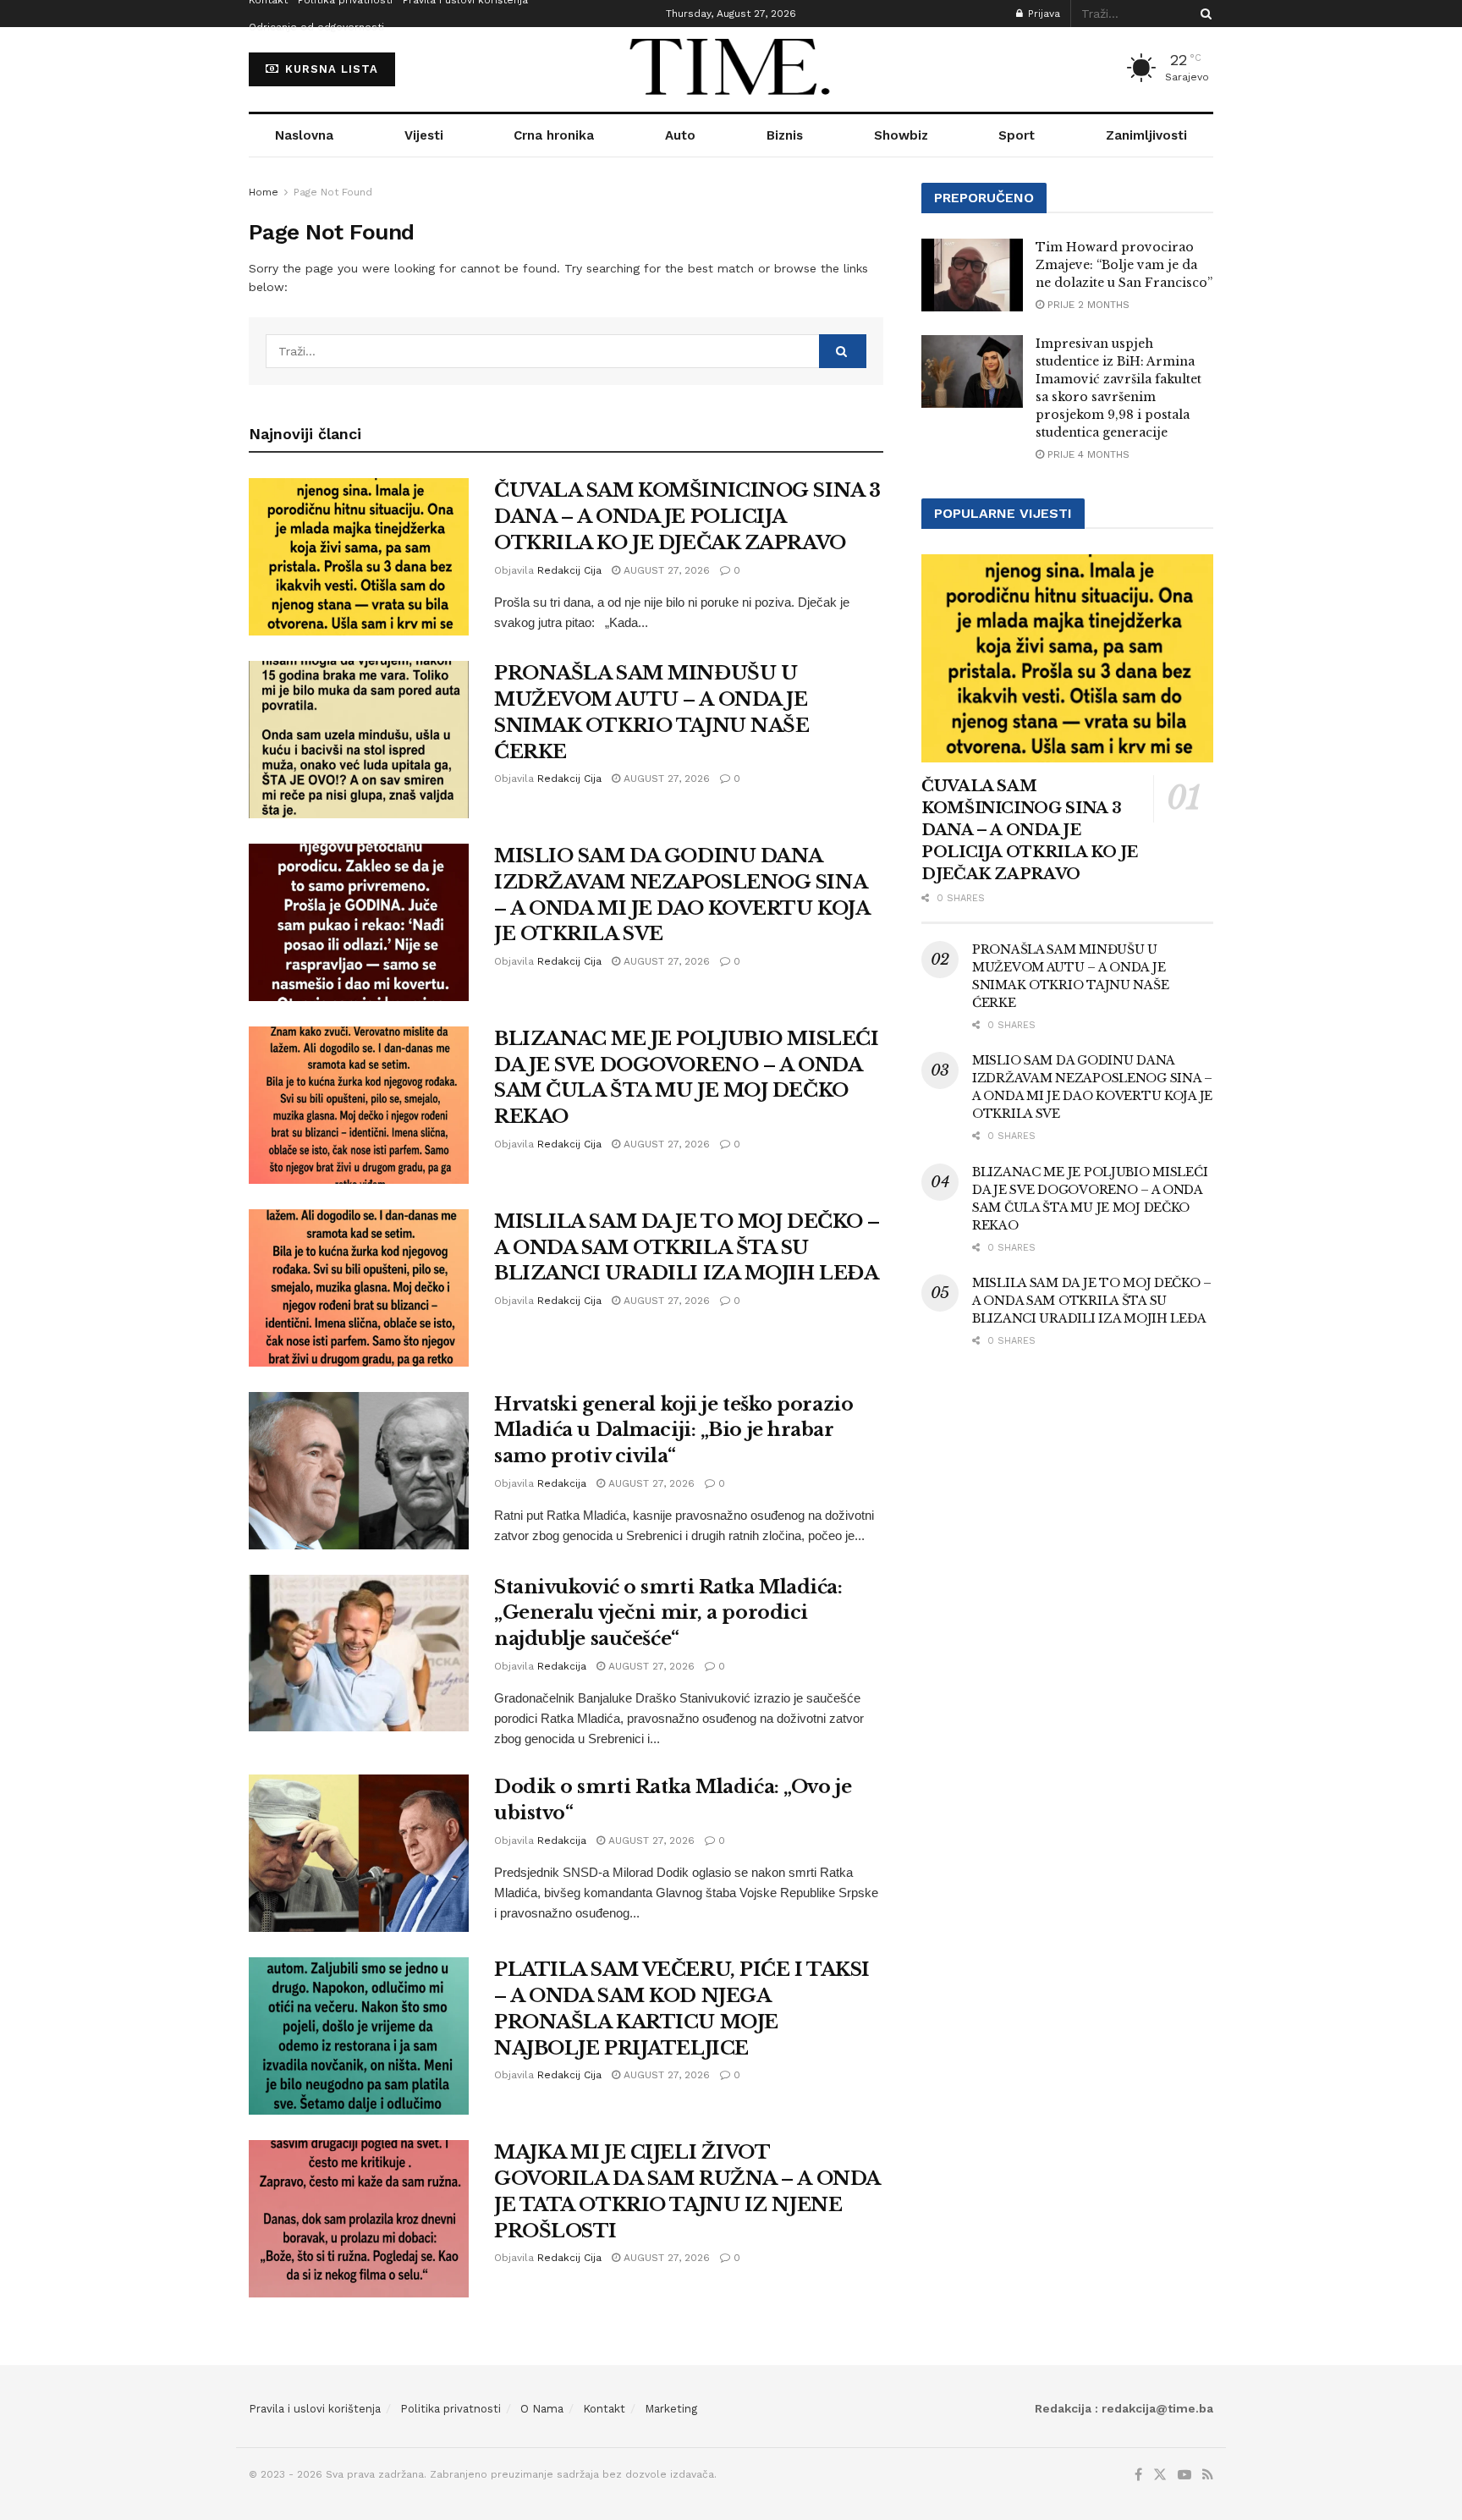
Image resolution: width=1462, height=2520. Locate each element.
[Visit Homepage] (731, 69)
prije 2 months (1087, 305)
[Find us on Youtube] (1184, 2475)
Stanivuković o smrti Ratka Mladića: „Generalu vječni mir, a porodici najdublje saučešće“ (668, 1613)
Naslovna (304, 135)
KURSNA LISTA (330, 69)
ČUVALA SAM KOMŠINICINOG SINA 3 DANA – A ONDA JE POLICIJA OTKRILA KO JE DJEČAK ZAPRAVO (687, 517)
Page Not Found (333, 192)
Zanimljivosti (1146, 135)
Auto (680, 135)
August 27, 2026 (665, 570)
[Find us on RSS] (1208, 2475)
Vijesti (424, 135)
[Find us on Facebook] (1138, 2475)
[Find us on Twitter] (1160, 2475)
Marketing (671, 2409)
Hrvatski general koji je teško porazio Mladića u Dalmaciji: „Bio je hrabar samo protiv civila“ (673, 1431)
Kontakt (604, 2409)
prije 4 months (1087, 454)
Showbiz (901, 135)
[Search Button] (1203, 14)
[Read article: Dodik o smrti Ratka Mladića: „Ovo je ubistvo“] (359, 1853)
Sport (1017, 135)
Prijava (1042, 14)
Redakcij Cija (569, 570)
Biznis (785, 135)
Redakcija (562, 1483)
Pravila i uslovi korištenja (315, 2409)
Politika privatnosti (451, 2409)
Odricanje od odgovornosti (316, 27)
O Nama (542, 2409)
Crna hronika (554, 135)
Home (264, 192)
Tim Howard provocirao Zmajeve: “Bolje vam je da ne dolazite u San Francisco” (1124, 265)
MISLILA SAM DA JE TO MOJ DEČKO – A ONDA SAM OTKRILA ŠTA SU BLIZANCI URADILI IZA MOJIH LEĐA (687, 1248)
